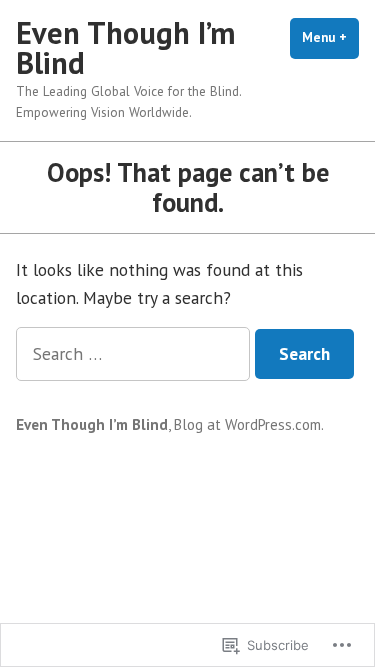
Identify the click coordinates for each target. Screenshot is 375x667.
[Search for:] (135, 353)
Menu (330, 37)
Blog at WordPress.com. (249, 424)
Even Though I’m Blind (125, 47)
